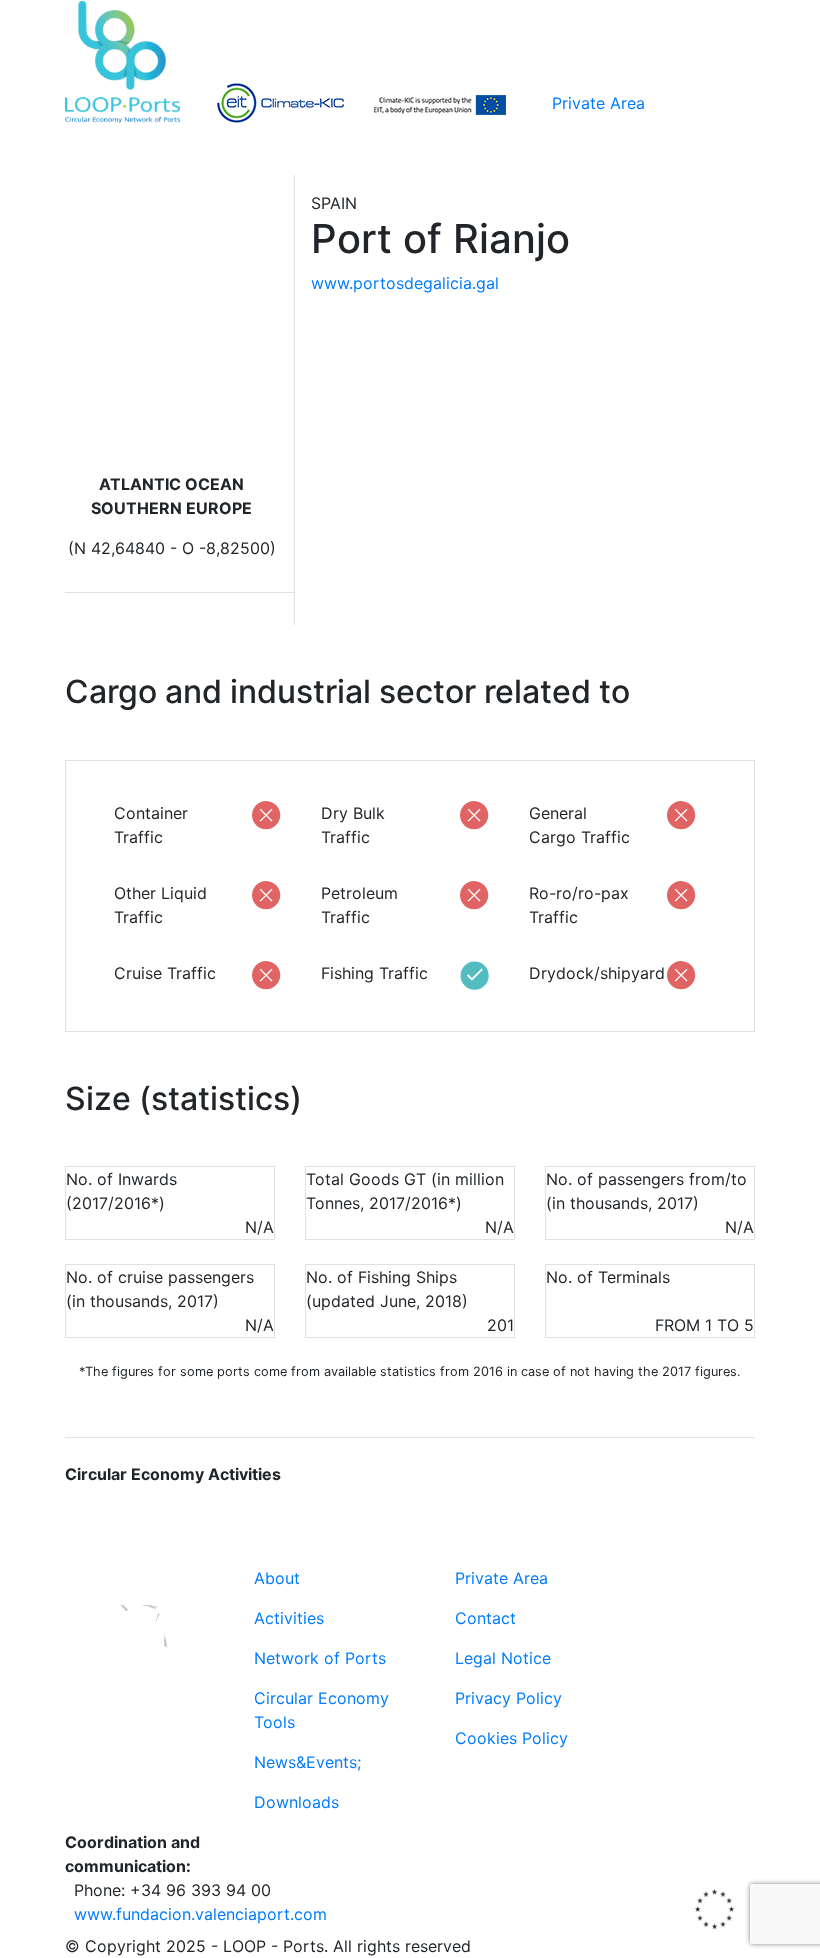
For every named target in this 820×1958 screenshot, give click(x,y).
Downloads (296, 1802)
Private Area (598, 103)
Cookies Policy (511, 1738)
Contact (485, 1618)
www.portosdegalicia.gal (405, 283)
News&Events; (307, 1762)
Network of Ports (320, 1658)
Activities (289, 1618)
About (277, 1578)
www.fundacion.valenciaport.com (200, 1914)
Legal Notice (503, 1658)
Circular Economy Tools (321, 1710)
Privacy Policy (508, 1698)
